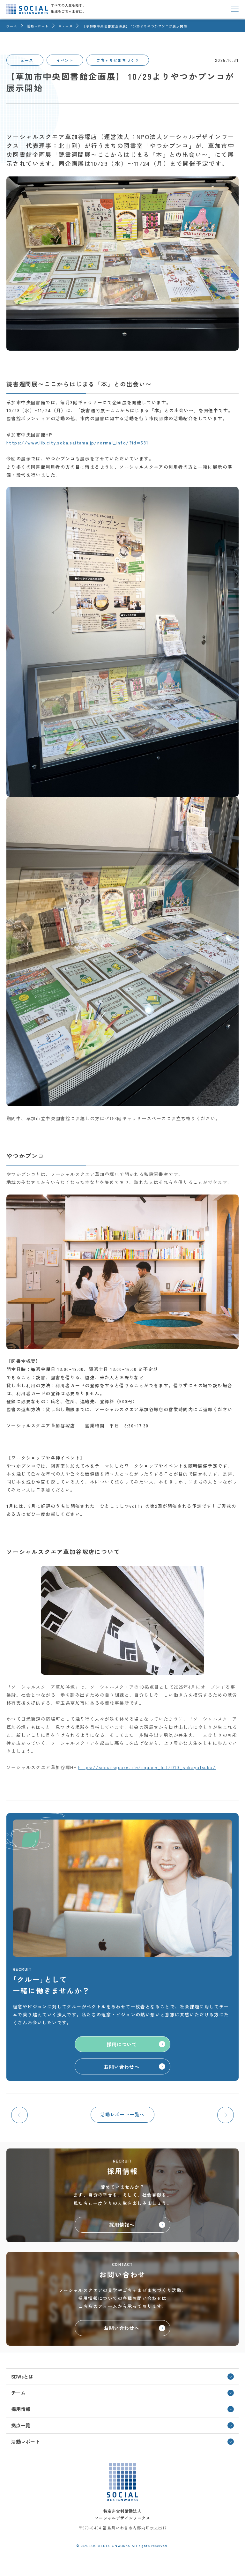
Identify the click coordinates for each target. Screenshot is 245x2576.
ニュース (25, 60)
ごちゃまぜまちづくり (118, 60)
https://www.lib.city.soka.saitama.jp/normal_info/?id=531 (77, 443)
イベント (65, 60)
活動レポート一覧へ (123, 2114)
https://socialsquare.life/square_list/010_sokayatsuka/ (147, 1767)
